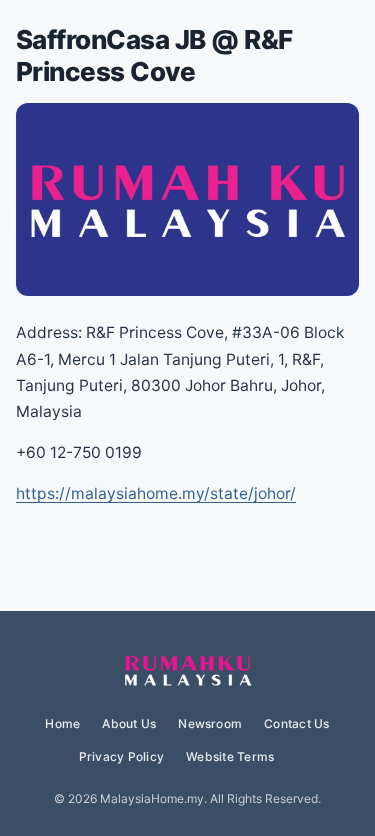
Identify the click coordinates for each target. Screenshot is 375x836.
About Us (129, 723)
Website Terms (230, 756)
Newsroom (210, 723)
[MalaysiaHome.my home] (188, 672)
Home (62, 723)
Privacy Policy (121, 756)
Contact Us (296, 723)
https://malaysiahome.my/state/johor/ (156, 493)
